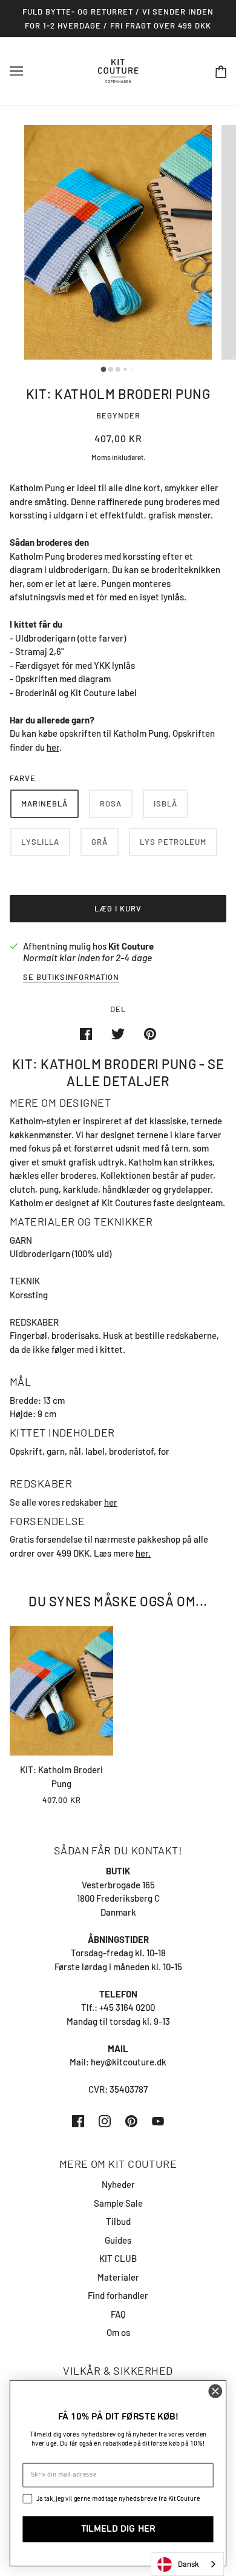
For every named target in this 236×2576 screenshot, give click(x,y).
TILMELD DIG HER (118, 2529)
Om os (118, 2332)
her (111, 1502)
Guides (118, 2240)
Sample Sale (118, 2203)
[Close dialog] (215, 2391)
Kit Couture (131, 946)
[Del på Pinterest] (150, 1033)
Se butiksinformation (71, 978)
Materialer (118, 2277)
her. (143, 1553)
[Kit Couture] (118, 70)
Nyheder (118, 2184)
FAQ (118, 2314)
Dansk (188, 2564)
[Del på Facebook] (86, 1033)
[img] (78, 2120)
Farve (23, 778)
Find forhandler (118, 2295)
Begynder (118, 415)
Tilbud (118, 2221)
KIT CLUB (118, 2258)
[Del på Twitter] (118, 1033)
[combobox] (187, 2564)
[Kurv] (221, 71)
